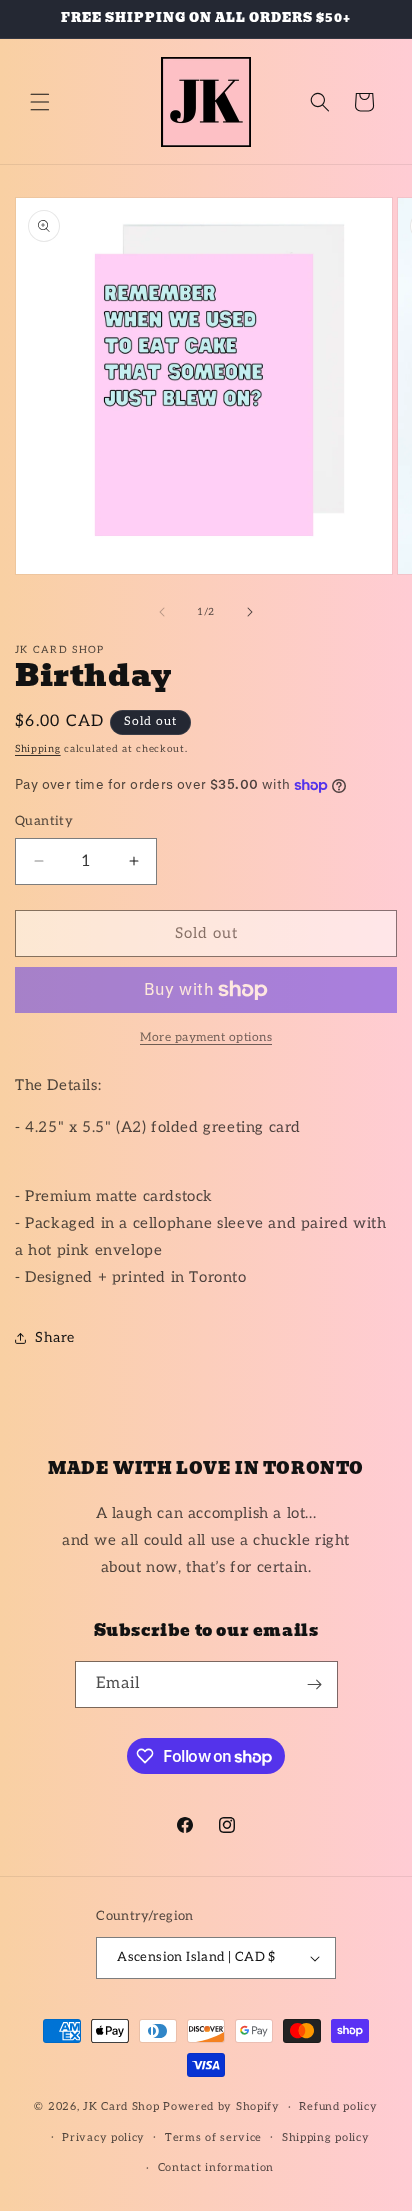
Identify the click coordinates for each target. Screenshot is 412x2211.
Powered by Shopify (221, 2106)
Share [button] (55, 1337)
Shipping (38, 749)
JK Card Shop (123, 2106)
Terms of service (213, 2137)
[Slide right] (250, 612)
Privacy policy (103, 2137)
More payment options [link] (206, 1037)
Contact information (216, 2167)
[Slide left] (162, 612)
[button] (40, 102)
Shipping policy (326, 2137)
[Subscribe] (315, 1684)
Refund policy (338, 2106)
